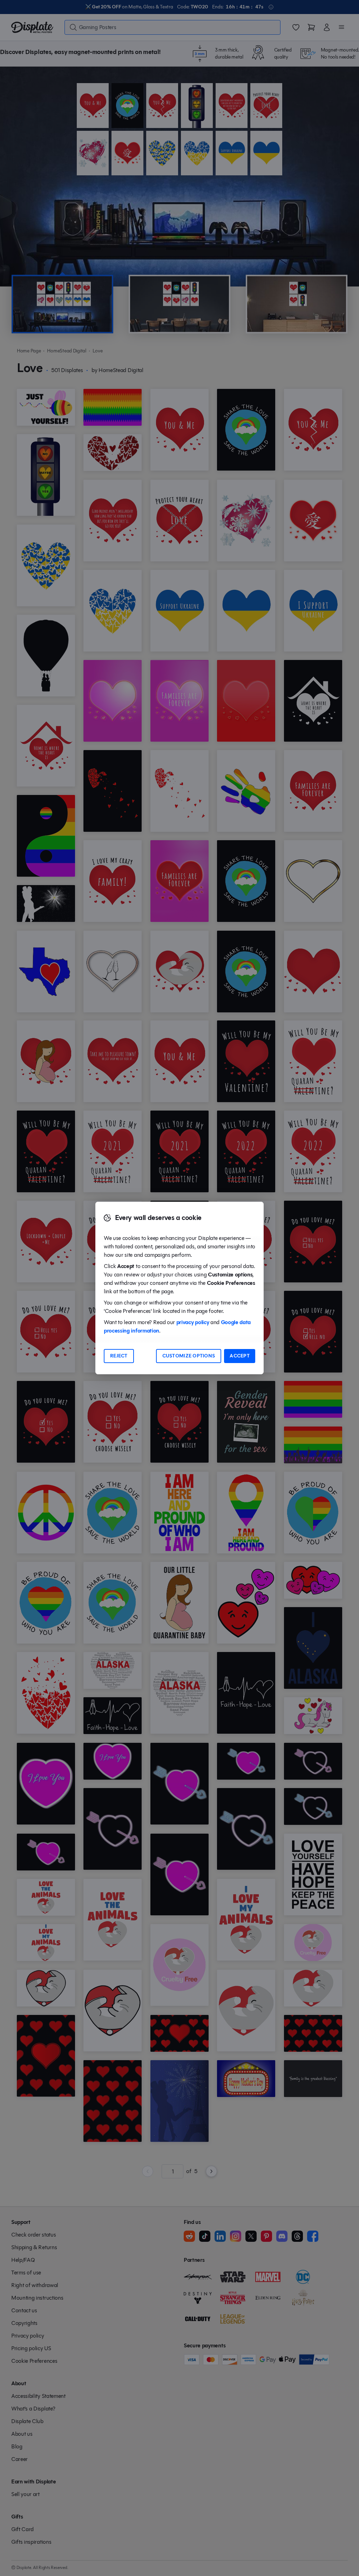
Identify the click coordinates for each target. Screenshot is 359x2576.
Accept (240, 1356)
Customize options (189, 1356)
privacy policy (193, 1322)
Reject (119, 1356)
